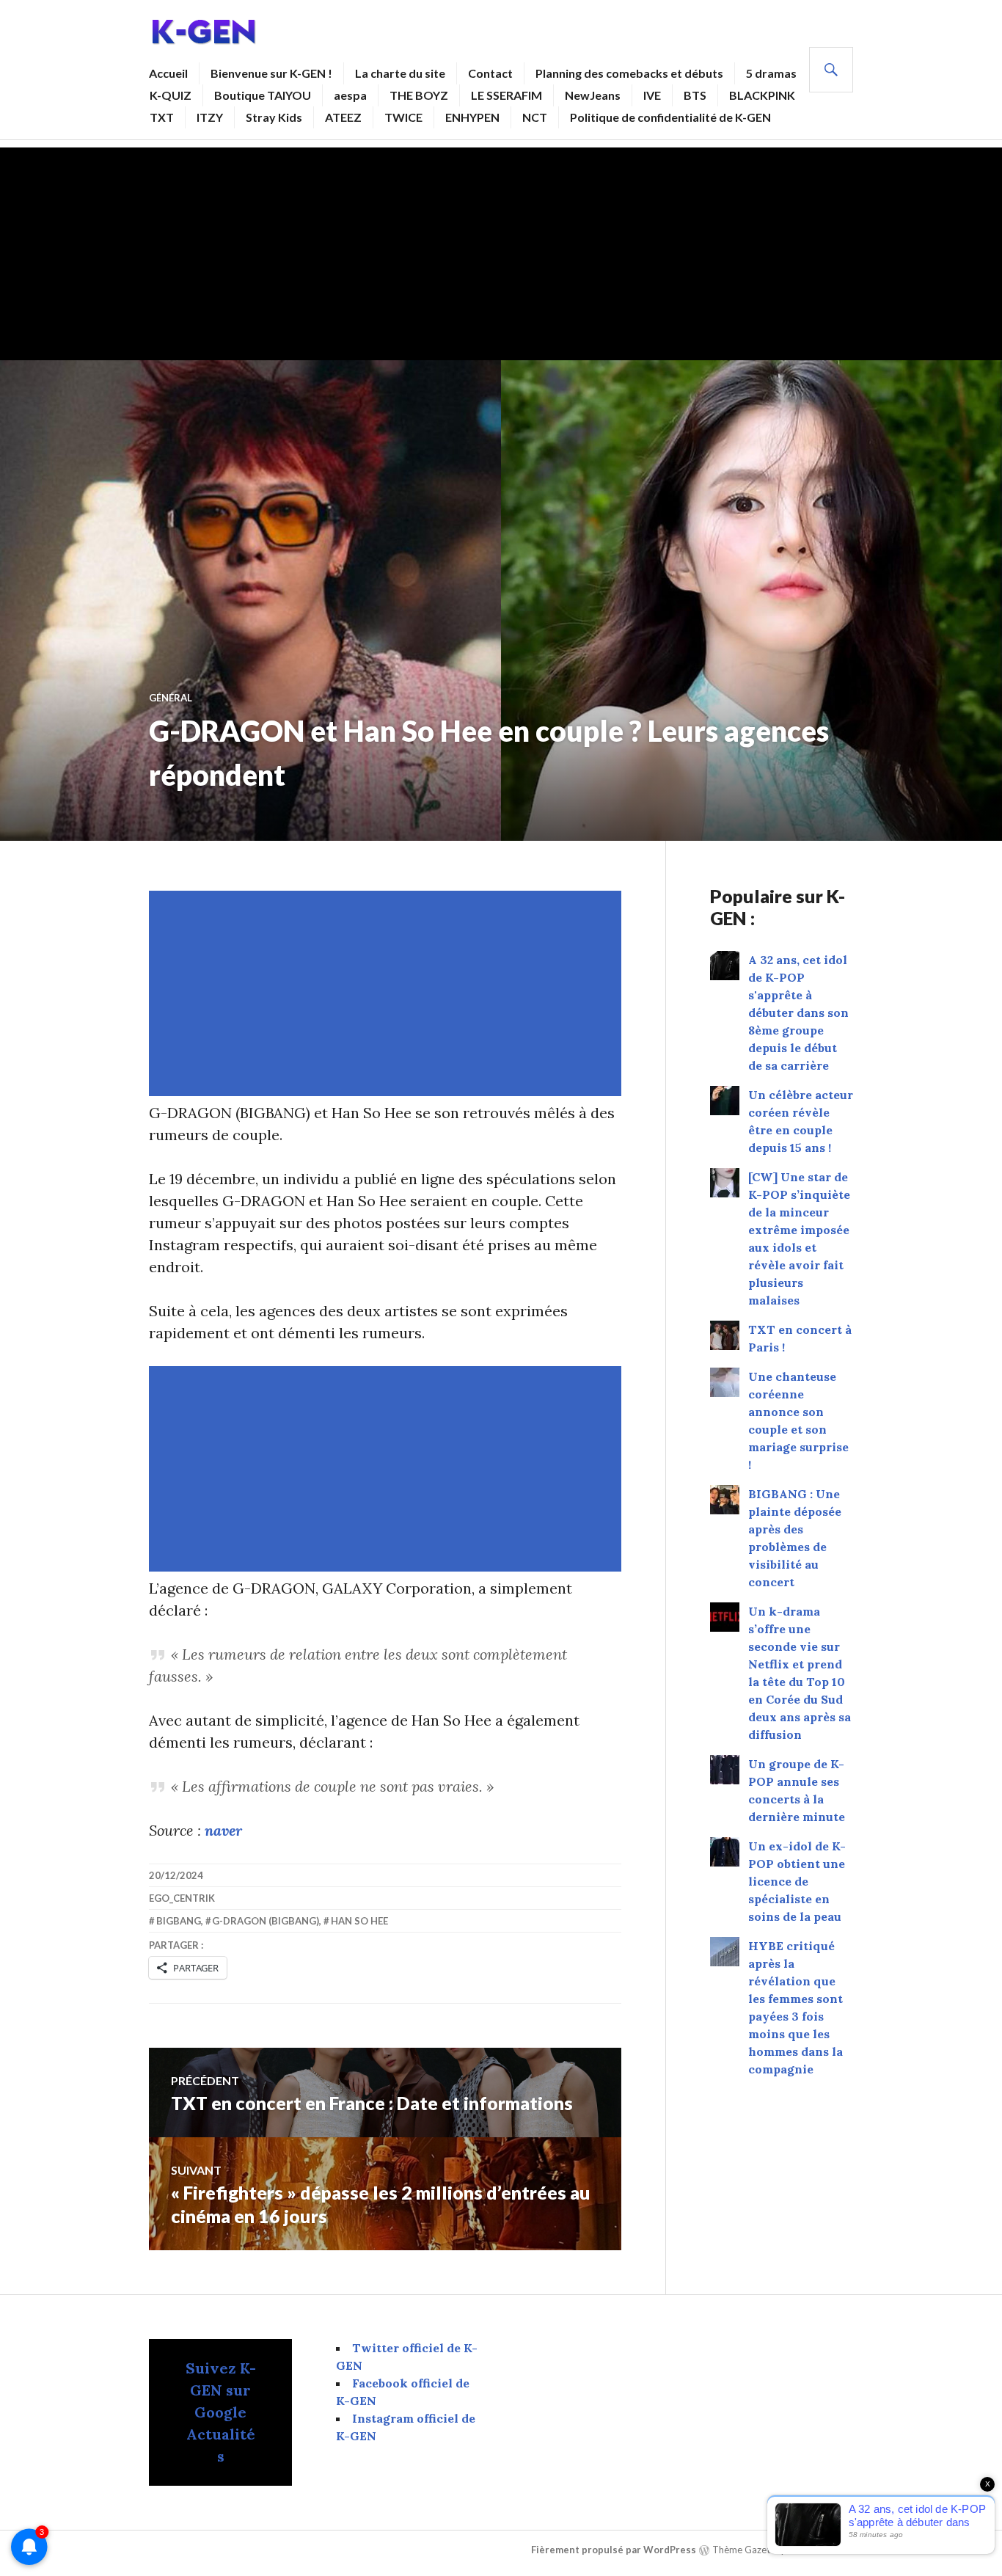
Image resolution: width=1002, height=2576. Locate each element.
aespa (350, 95)
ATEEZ (343, 117)
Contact (490, 73)
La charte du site (400, 73)
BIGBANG (179, 1921)
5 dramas (771, 73)
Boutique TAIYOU (263, 95)
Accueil (168, 73)
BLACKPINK (762, 95)
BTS (695, 95)
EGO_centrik (182, 1898)
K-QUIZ (171, 95)
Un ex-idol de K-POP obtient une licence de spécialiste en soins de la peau (797, 1881)
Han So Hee (359, 1921)
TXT (162, 117)
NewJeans (593, 95)
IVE (652, 95)
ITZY (210, 117)
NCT (535, 117)
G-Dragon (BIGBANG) (266, 1921)
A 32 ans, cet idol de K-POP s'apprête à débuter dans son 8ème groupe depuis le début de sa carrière (798, 1012)
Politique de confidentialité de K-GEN (670, 117)
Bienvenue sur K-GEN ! (271, 73)
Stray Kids (274, 117)
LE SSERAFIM (507, 95)
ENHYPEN (472, 117)
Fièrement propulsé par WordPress (614, 2550)
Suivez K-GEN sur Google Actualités (221, 2412)
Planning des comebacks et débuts (629, 73)
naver (223, 1830)
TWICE (403, 117)
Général (171, 698)
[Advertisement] (501, 250)
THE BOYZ (419, 95)
